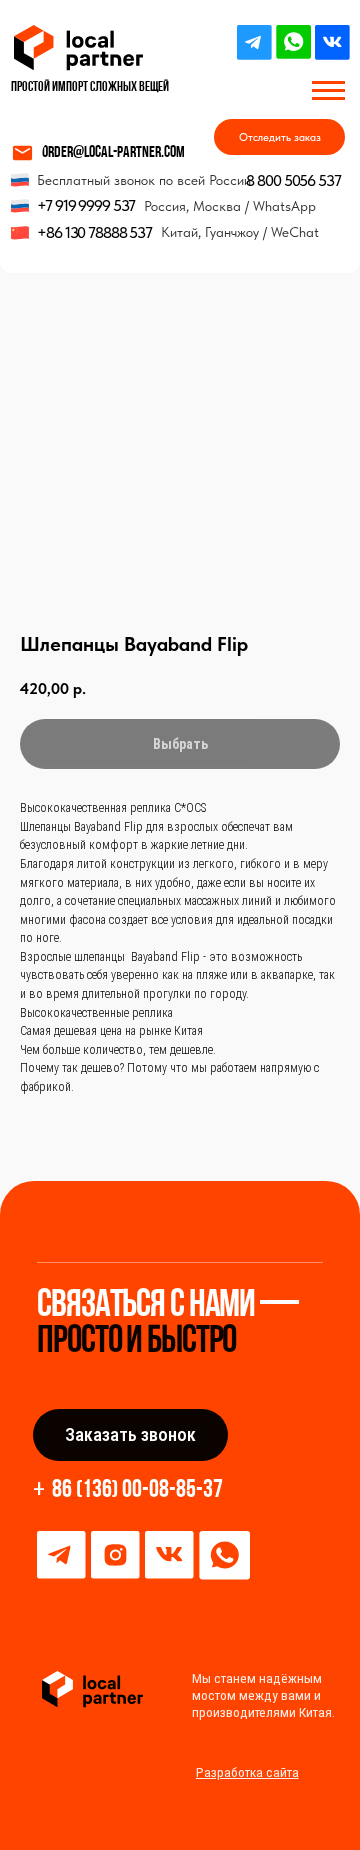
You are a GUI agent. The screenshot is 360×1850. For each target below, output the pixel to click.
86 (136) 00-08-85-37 (137, 1490)
